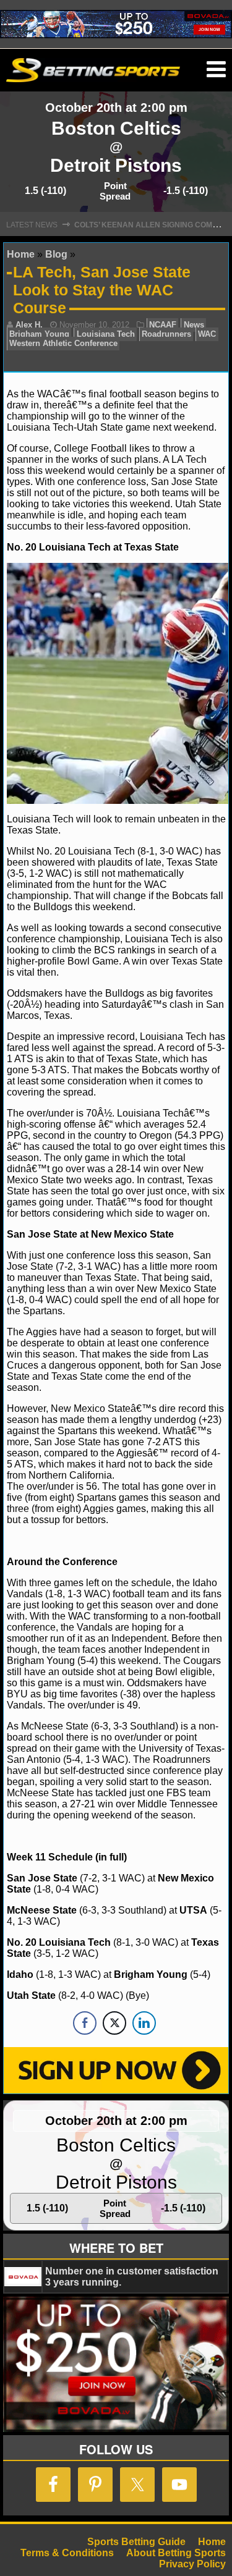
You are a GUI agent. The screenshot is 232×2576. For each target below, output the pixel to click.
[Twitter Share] (114, 2023)
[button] (216, 70)
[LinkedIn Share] (144, 2023)
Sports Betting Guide (136, 2542)
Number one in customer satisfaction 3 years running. (132, 2277)
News (194, 325)
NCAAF (163, 325)
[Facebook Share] (85, 2023)
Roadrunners (166, 334)
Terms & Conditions (67, 2553)
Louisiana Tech (106, 334)
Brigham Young (39, 334)
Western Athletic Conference (63, 343)
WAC (207, 334)
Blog (56, 254)
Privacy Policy (192, 2564)
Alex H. (29, 325)
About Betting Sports (176, 2553)
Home (21, 254)
